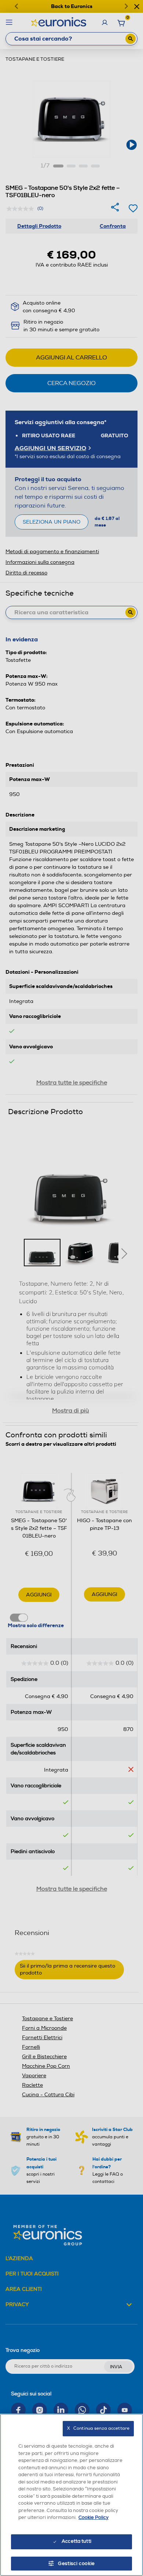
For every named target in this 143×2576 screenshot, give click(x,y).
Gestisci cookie (76, 2564)
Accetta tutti (76, 2541)
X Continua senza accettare (98, 2428)
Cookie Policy (93, 2517)
